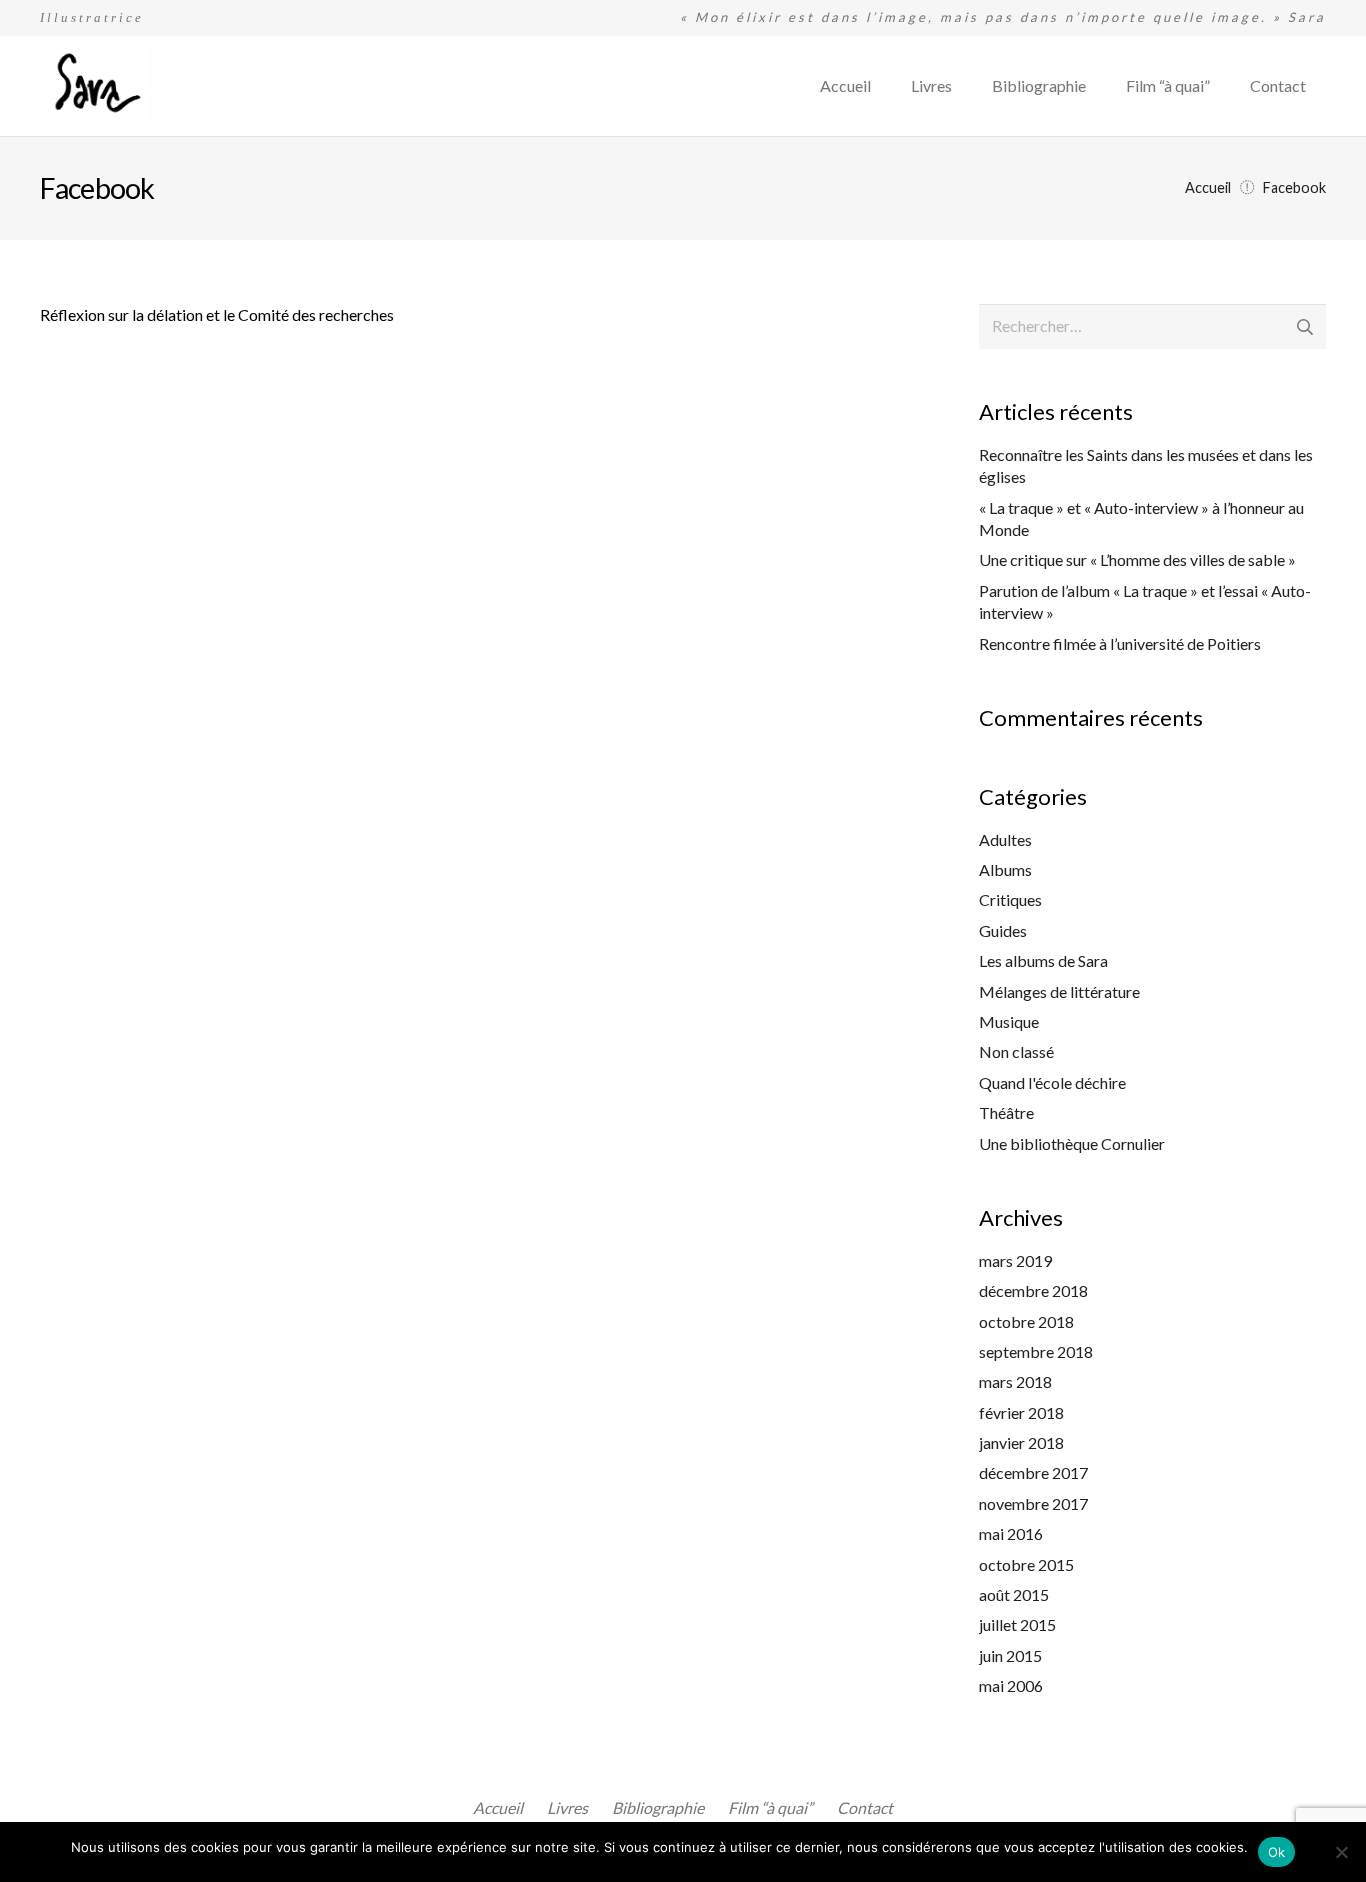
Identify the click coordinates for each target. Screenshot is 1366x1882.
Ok (1277, 1852)
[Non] (1341, 1852)
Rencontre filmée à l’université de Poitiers (1120, 643)
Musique (1009, 1021)
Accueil (498, 1807)
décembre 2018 (1033, 1290)
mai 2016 (1011, 1533)
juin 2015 (1010, 1655)
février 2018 (1021, 1412)
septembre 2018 (1036, 1351)
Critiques (1010, 899)
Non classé (1016, 1051)
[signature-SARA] (94, 86)
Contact (865, 1807)
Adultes (1005, 839)
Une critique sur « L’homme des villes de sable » (1137, 559)
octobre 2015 (1026, 1564)
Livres (567, 1807)
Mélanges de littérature (1059, 991)
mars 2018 (1015, 1381)
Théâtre (1006, 1112)
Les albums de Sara (1043, 960)
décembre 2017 (1033, 1472)
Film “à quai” (770, 1807)
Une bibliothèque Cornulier (1072, 1143)
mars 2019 (1015, 1260)
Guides (1003, 930)
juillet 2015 (1017, 1624)
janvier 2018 (1021, 1442)
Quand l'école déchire (1052, 1082)
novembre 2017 (1033, 1503)
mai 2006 (1011, 1685)
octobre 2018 (1026, 1321)
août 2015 (1014, 1594)
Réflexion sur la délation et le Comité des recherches (217, 314)
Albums (1005, 869)
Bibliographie (658, 1807)
